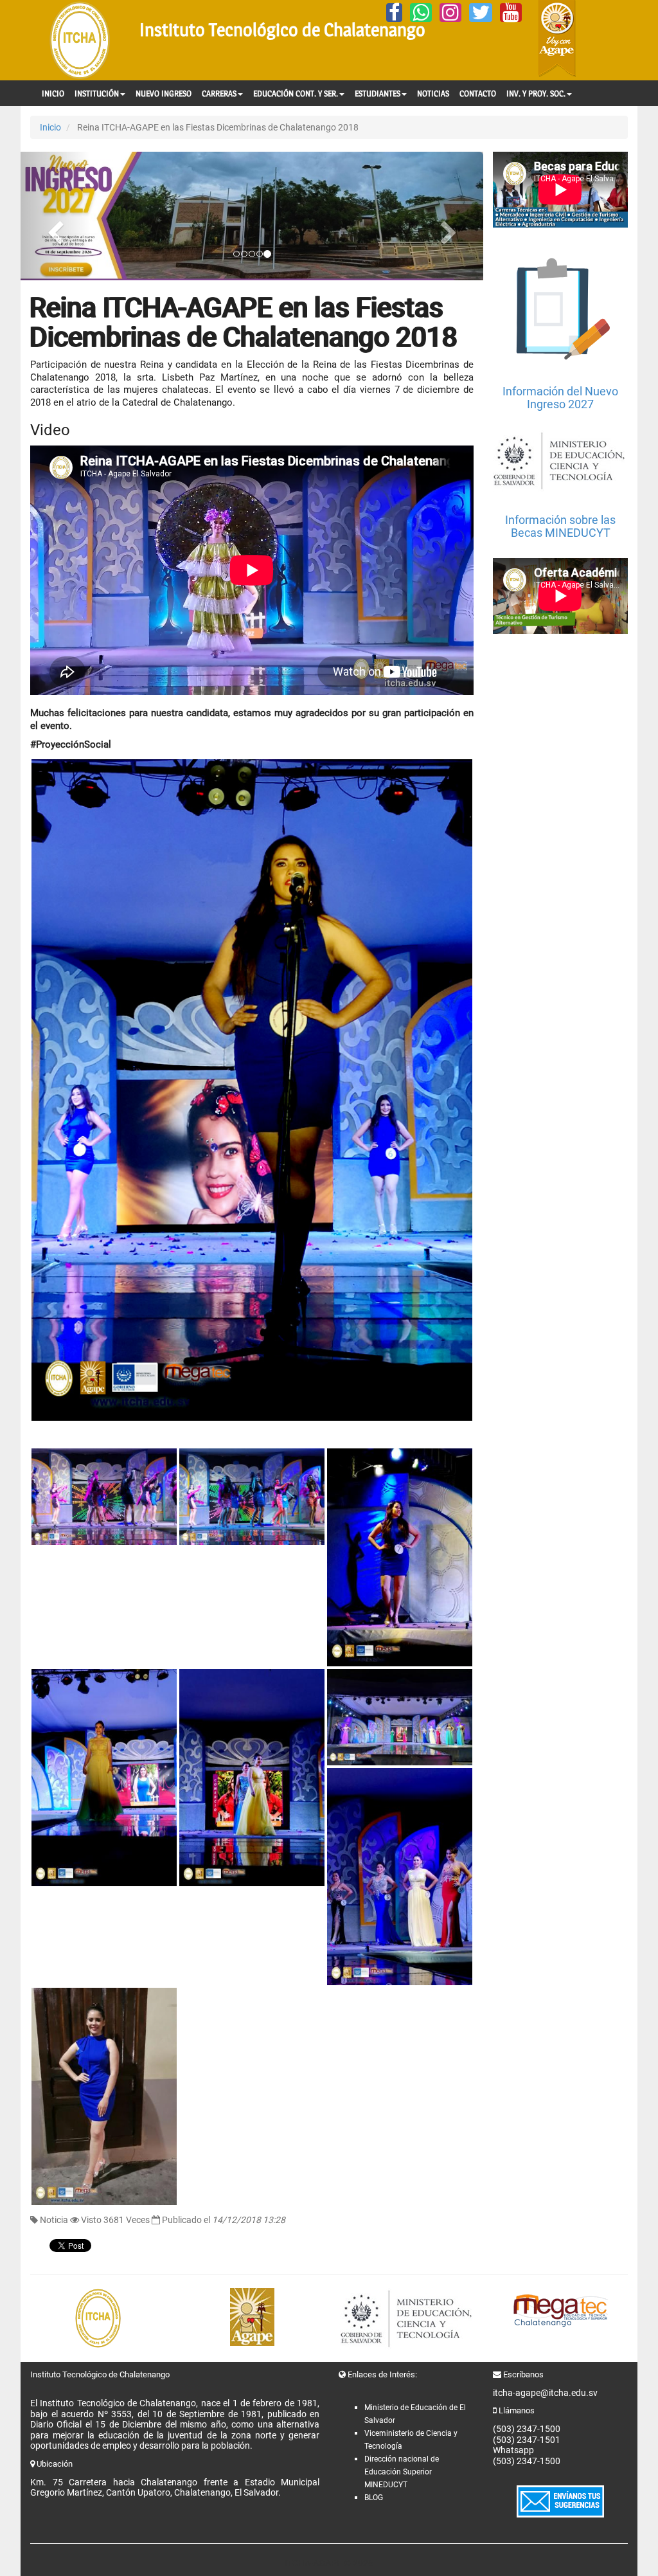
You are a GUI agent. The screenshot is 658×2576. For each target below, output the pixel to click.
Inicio (50, 127)
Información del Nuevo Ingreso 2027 (560, 398)
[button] (55, 216)
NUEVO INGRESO (164, 93)
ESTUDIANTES (378, 93)
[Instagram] (450, 13)
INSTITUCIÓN (97, 93)
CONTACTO (478, 93)
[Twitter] (481, 13)
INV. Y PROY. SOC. (536, 93)
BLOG (374, 2498)
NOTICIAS (433, 93)
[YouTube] (511, 13)
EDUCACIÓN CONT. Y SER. (296, 93)
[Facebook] (394, 13)
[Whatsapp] (421, 13)
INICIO (53, 93)
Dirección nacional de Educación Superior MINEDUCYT (402, 2472)
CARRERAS (219, 93)
